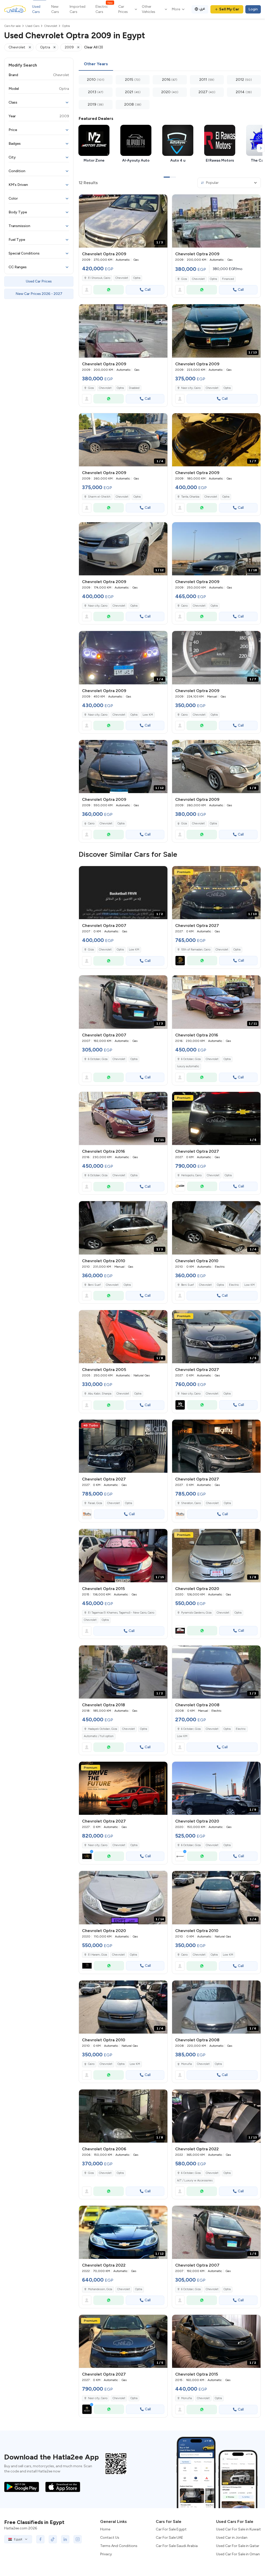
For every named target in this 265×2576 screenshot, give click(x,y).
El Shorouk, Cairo (99, 278)
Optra (137, 278)
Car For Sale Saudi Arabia (177, 2546)
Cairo (184, 606)
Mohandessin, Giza (100, 2289)
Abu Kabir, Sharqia (100, 1394)
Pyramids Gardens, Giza (196, 1613)
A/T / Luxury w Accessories (195, 2180)
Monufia (186, 2064)
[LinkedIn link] (65, 2539)
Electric (234, 1285)
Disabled (134, 388)
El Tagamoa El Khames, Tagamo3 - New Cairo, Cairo (121, 1613)
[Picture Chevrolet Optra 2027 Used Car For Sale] (123, 1446)
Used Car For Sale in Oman (238, 2554)
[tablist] (170, 64)
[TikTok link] (53, 2539)
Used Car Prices (39, 281)
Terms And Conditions (119, 2546)
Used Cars (36, 9)
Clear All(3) (94, 47)
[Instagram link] (78, 2539)
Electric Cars (104, 9)
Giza (184, 279)
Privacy (106, 2554)
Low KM (148, 715)
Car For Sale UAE (170, 2538)
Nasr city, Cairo (191, 388)
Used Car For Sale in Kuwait (238, 2529)
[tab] (96, 64)
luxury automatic (188, 1066)
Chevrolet (122, 278)
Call (148, 290)
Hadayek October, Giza (102, 1729)
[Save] (161, 201)
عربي (202, 8)
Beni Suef (94, 1285)
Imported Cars (78, 9)
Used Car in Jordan (232, 2538)
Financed (228, 279)
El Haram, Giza (97, 1955)
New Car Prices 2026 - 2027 (39, 294)
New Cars (55, 9)
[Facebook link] (40, 2539)
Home (105, 2529)
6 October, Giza (98, 1059)
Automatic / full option (99, 1736)
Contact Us (110, 2538)
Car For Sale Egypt (171, 2529)
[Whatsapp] (109, 290)
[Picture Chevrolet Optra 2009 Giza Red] (216, 221)
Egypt (18, 2539)
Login (253, 9)
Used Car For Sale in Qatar (238, 2546)
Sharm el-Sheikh (99, 497)
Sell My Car (229, 9)
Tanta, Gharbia (190, 497)
